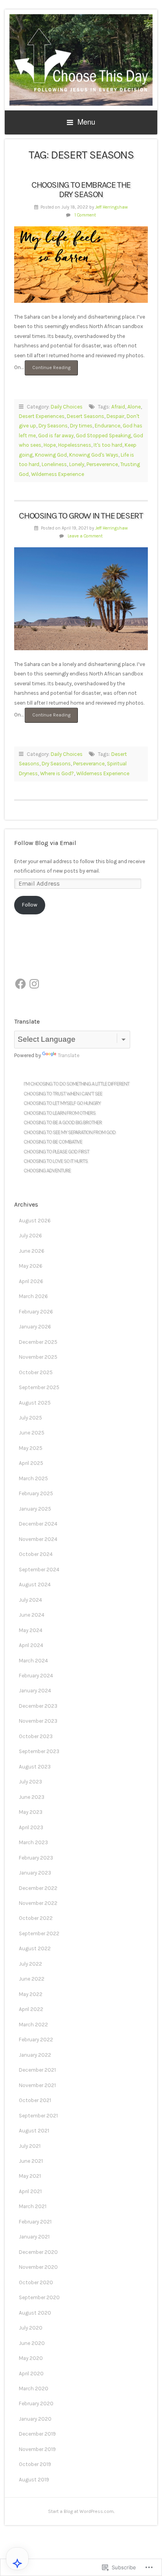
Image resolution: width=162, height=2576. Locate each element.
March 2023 (33, 1842)
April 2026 (31, 1281)
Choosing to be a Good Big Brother (63, 1122)
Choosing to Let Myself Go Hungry (62, 1103)
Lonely (77, 464)
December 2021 (37, 2070)
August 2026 (35, 1221)
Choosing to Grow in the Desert (81, 516)
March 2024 (33, 1661)
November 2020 (38, 2267)
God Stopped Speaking (103, 436)
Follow (30, 905)
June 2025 (32, 1433)
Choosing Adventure (47, 1170)
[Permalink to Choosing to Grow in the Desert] (81, 599)
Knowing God (51, 455)
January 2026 (35, 1327)
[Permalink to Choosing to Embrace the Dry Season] (81, 265)
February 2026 (36, 1312)
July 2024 (30, 1600)
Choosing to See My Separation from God (70, 1132)
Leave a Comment (85, 536)
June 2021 (31, 2161)
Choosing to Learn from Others (60, 1113)
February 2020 (36, 2403)
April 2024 (31, 1645)
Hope (50, 445)
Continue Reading (48, 370)
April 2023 (31, 1827)
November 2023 (38, 1721)
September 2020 (39, 2297)
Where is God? (57, 773)
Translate (69, 1055)
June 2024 (32, 1615)
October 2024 (36, 1554)
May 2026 (31, 1266)
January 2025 (35, 1509)
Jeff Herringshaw (111, 207)
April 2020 (31, 2374)
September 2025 (39, 1387)
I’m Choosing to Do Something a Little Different (76, 1084)
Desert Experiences (42, 416)
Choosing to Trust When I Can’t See (63, 1094)
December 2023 (38, 1706)
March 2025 (33, 1478)
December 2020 (38, 2252)
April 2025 (31, 1463)
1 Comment (85, 215)
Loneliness (54, 464)
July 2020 (31, 2328)
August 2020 (35, 2313)
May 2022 (31, 1994)
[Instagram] (34, 984)
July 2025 (30, 1418)
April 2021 (30, 2191)
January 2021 (34, 2237)
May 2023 (31, 1812)
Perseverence (102, 464)
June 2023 (32, 1797)
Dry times (81, 426)
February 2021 (35, 2222)
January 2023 (35, 1873)
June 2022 (32, 1979)
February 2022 (36, 2040)
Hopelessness (75, 445)
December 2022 (38, 1888)
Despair (115, 416)
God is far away (56, 436)
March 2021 (33, 2206)
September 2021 (38, 2116)
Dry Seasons (53, 426)
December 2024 (38, 1524)
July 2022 (30, 1964)
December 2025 (38, 1342)
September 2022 (39, 1933)
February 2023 (36, 1858)
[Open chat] (17, 2563)
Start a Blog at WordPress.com (81, 2511)
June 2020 (32, 2343)
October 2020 (36, 2282)
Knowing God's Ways (94, 455)
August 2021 (34, 2131)
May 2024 (31, 1630)
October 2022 (36, 1918)
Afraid (118, 407)
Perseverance (89, 764)
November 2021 (37, 2085)
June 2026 (32, 1251)
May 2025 (31, 1448)
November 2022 (38, 1903)
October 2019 (35, 2464)
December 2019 (37, 2434)
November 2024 (38, 1539)
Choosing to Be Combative (53, 1142)
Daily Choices (67, 407)
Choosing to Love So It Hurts (56, 1161)
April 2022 (31, 2009)
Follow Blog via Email (45, 843)
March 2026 (33, 1296)
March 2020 (34, 2389)
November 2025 (38, 1357)
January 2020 (35, 2419)
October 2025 (36, 1372)
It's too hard (108, 445)
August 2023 (35, 1767)
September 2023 (39, 1751)
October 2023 (36, 1736)
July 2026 (30, 1236)
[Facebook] (20, 984)
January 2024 (35, 1691)
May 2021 (30, 2176)
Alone (134, 407)
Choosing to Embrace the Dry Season (81, 190)
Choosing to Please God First (56, 1152)
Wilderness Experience (58, 474)
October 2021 (35, 2100)
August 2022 (35, 1948)
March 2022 (33, 2025)
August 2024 (35, 1585)
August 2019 (34, 2480)
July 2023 (30, 1782)
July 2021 (30, 2146)
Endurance (108, 426)
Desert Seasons (86, 416)
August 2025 (35, 1403)
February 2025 (36, 1493)
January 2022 (35, 2055)
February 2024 (36, 1676)
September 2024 (39, 1570)
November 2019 (37, 2449)
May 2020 (31, 2358)
